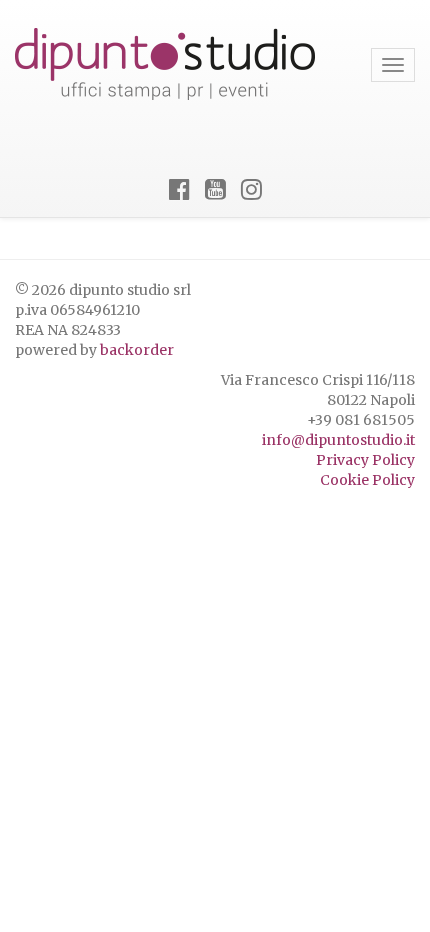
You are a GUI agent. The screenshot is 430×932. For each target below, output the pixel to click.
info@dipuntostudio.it (338, 440)
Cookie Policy (367, 480)
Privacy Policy (365, 460)
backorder (137, 350)
